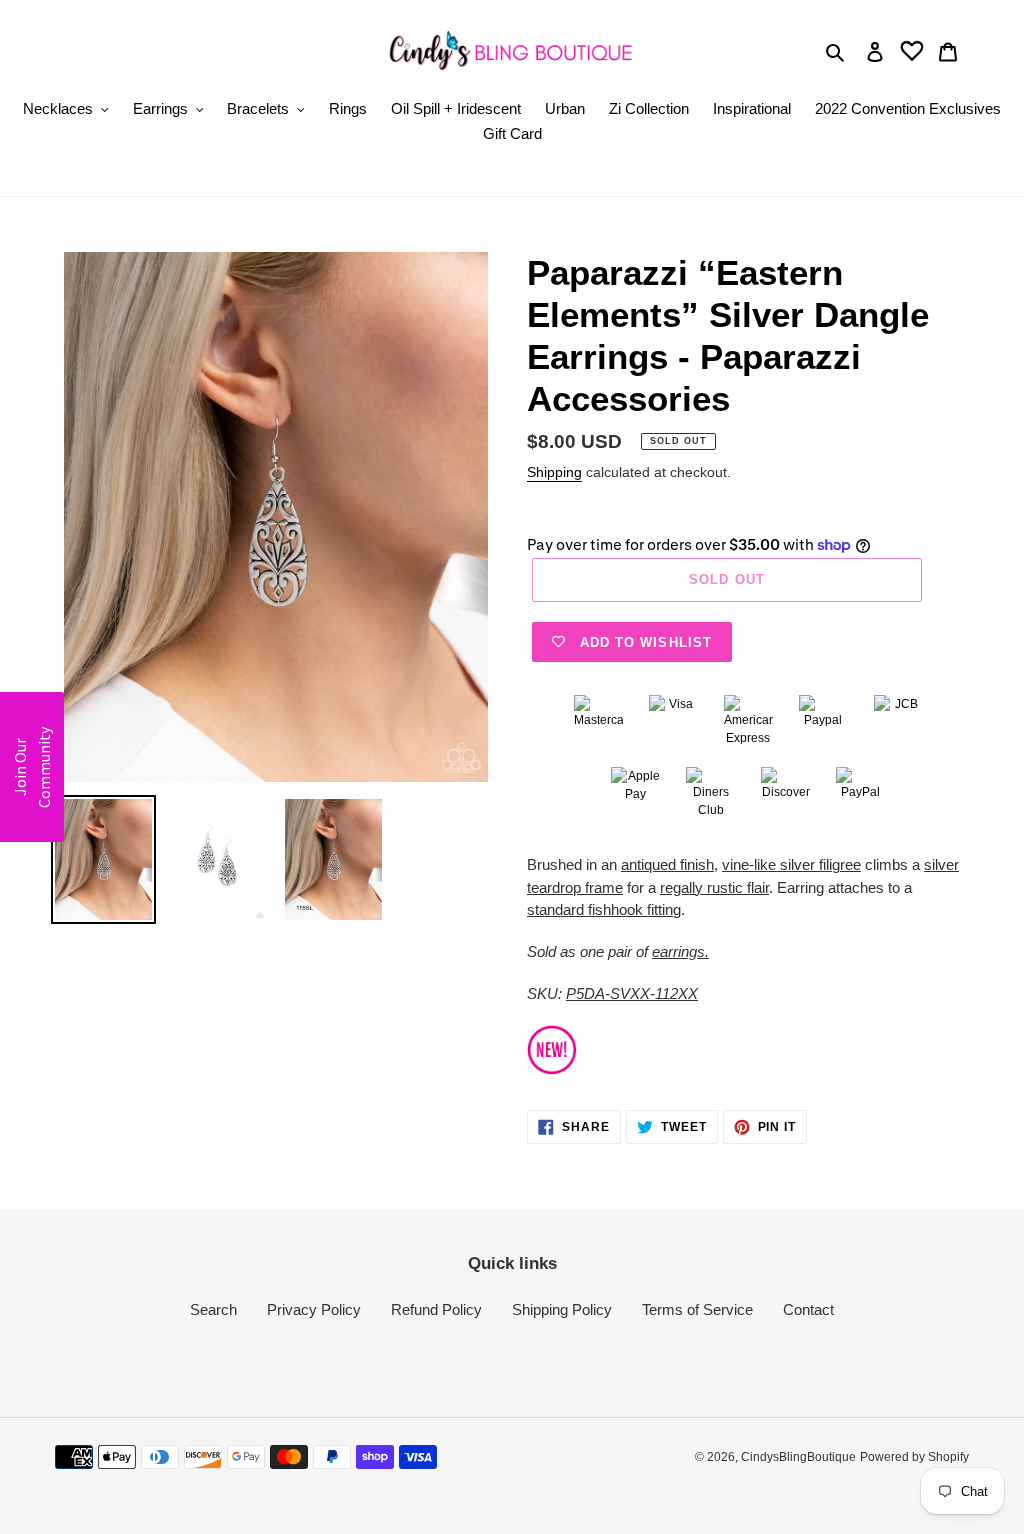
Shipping (554, 472)
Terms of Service (697, 1309)
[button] (32, 767)
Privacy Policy (314, 1309)
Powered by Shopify (914, 1457)
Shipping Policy (562, 1309)
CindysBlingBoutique (798, 1457)
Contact (808, 1309)
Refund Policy (436, 1309)
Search (213, 1309)
